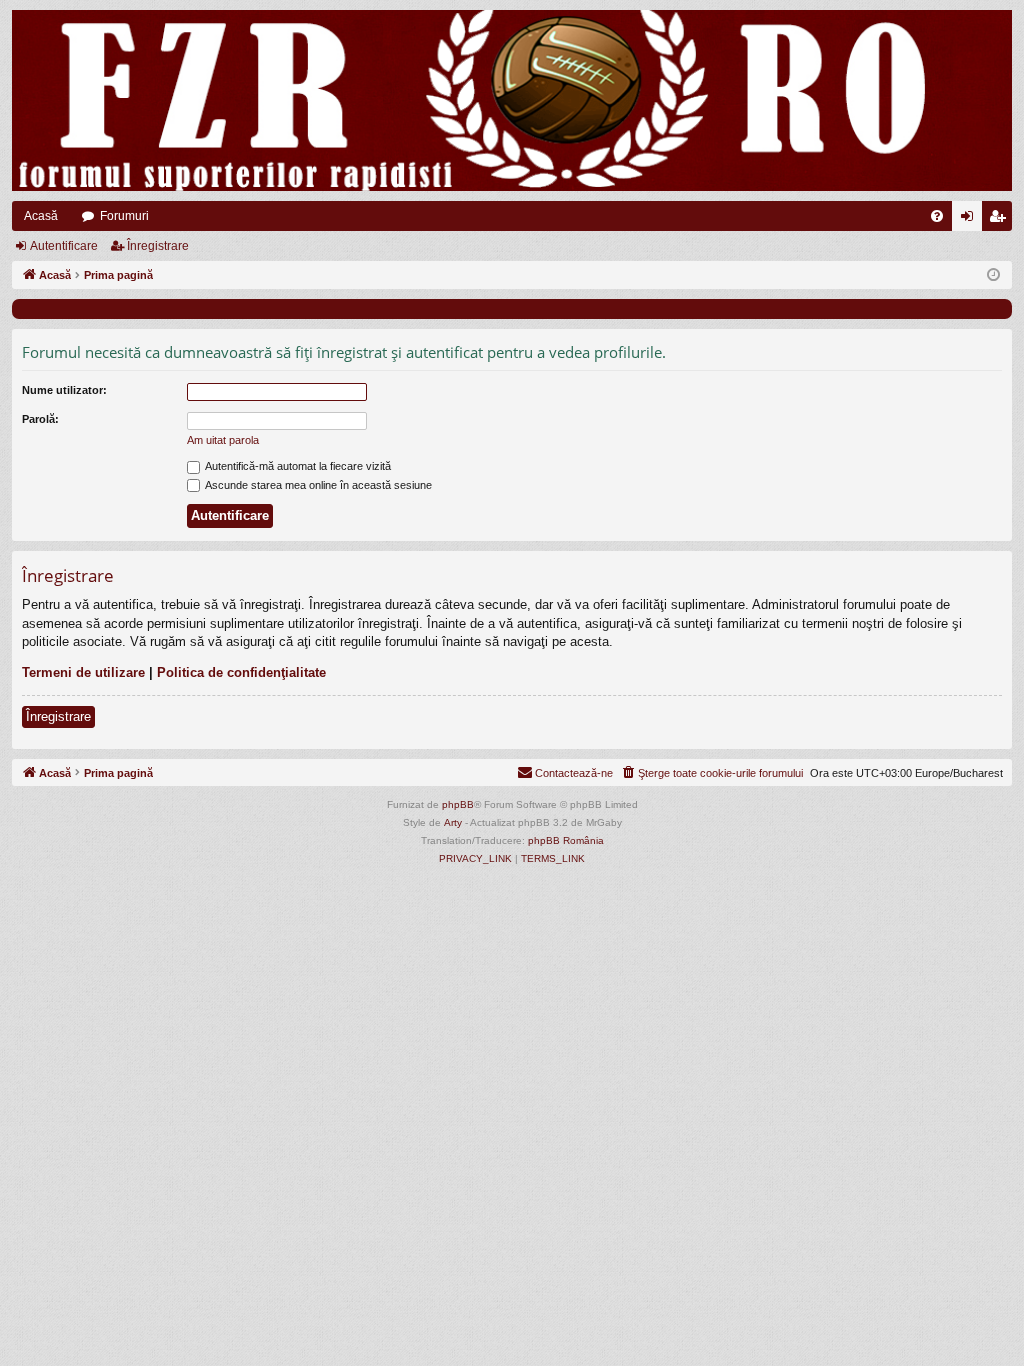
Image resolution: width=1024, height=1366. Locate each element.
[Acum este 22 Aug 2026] (993, 275)
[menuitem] (937, 216)
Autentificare (64, 246)
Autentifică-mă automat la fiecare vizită (297, 466)
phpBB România (566, 840)
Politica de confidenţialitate (241, 672)
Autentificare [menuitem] (971, 220)
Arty (453, 822)
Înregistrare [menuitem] (1001, 220)
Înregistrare (158, 246)
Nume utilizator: (64, 390)
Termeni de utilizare (83, 672)
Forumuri (124, 216)
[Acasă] (512, 100)
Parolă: (40, 419)
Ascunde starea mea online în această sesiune (317, 485)
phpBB (458, 804)
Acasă (41, 216)
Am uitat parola (223, 440)
